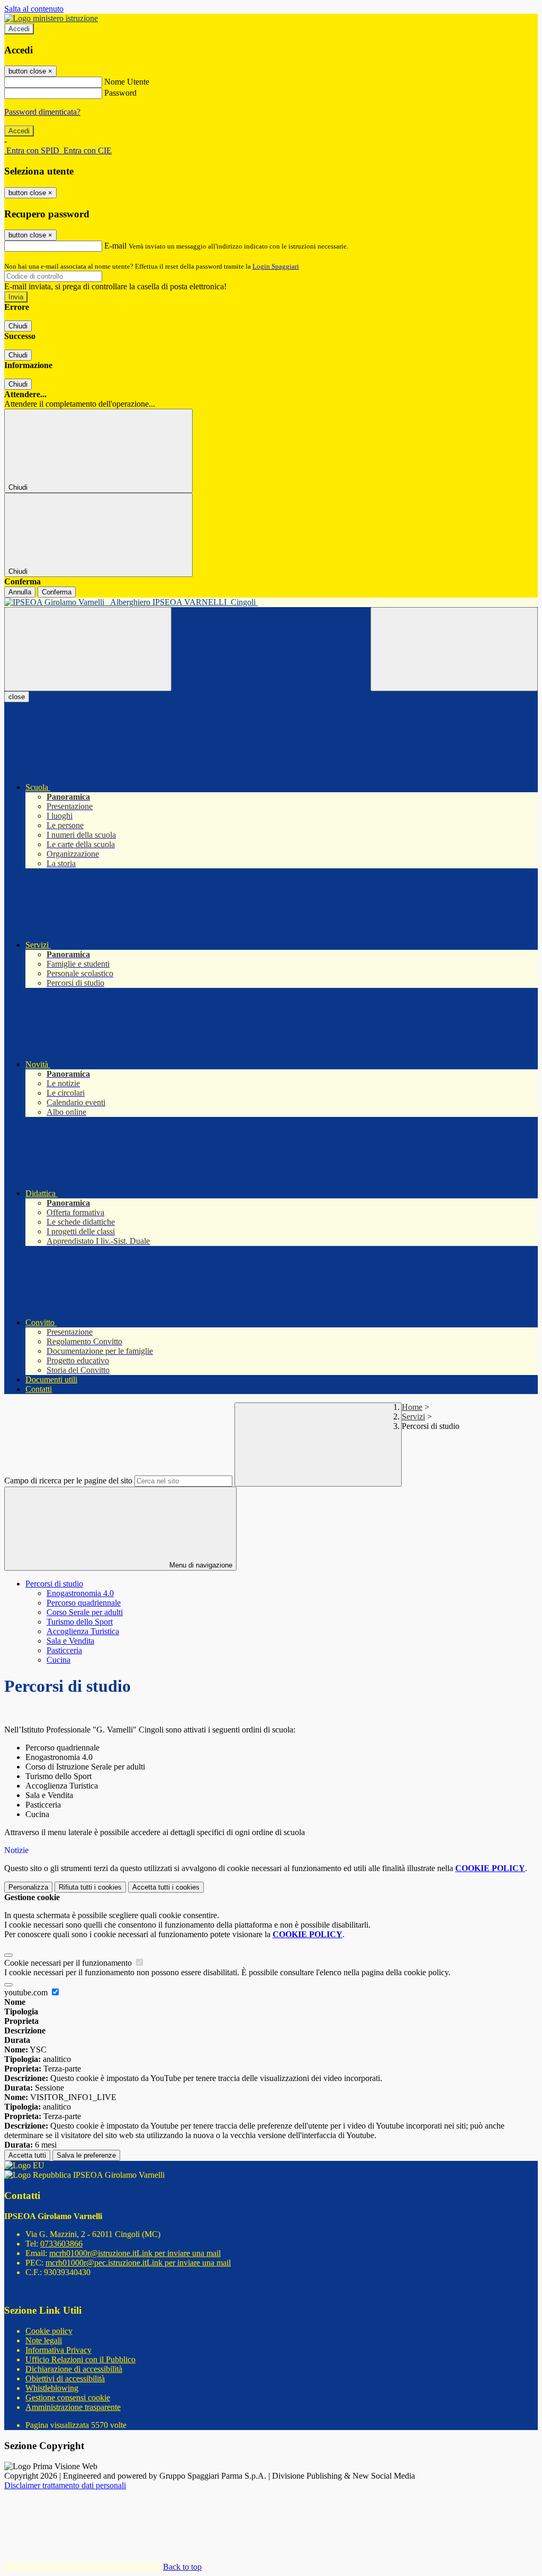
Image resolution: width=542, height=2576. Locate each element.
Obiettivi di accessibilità (65, 2378)
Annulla (20, 592)
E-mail (115, 246)
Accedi (19, 29)
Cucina (58, 1660)
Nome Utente (127, 82)
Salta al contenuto (34, 9)
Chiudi (18, 326)
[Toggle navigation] (88, 649)
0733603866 (61, 2244)
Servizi (413, 1417)
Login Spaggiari (276, 266)
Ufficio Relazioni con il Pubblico (80, 2359)
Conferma (57, 592)
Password (120, 93)
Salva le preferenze (86, 2155)
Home (412, 1407)
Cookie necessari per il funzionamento (69, 1963)
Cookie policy (49, 2331)
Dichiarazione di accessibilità (74, 2369)
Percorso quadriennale (84, 1603)
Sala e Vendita (70, 1641)
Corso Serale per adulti (85, 1612)
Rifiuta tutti (90, 1887)
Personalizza (28, 1887)
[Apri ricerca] (454, 649)
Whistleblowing (52, 2388)
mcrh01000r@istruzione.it (135, 2253)
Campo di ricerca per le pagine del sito (68, 1480)
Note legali (44, 2340)
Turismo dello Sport (80, 1622)
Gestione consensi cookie (68, 2398)
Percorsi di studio (54, 1584)
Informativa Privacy (58, 2350)
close (17, 697)
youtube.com (27, 1992)
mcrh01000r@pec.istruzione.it (138, 2263)
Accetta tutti (166, 1887)
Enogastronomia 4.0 (80, 1593)
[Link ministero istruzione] (51, 18)
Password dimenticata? (42, 112)
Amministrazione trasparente (73, 2407)
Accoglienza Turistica (83, 1631)
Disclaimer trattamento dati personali (65, 2485)
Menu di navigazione (200, 1565)
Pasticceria (64, 1650)
